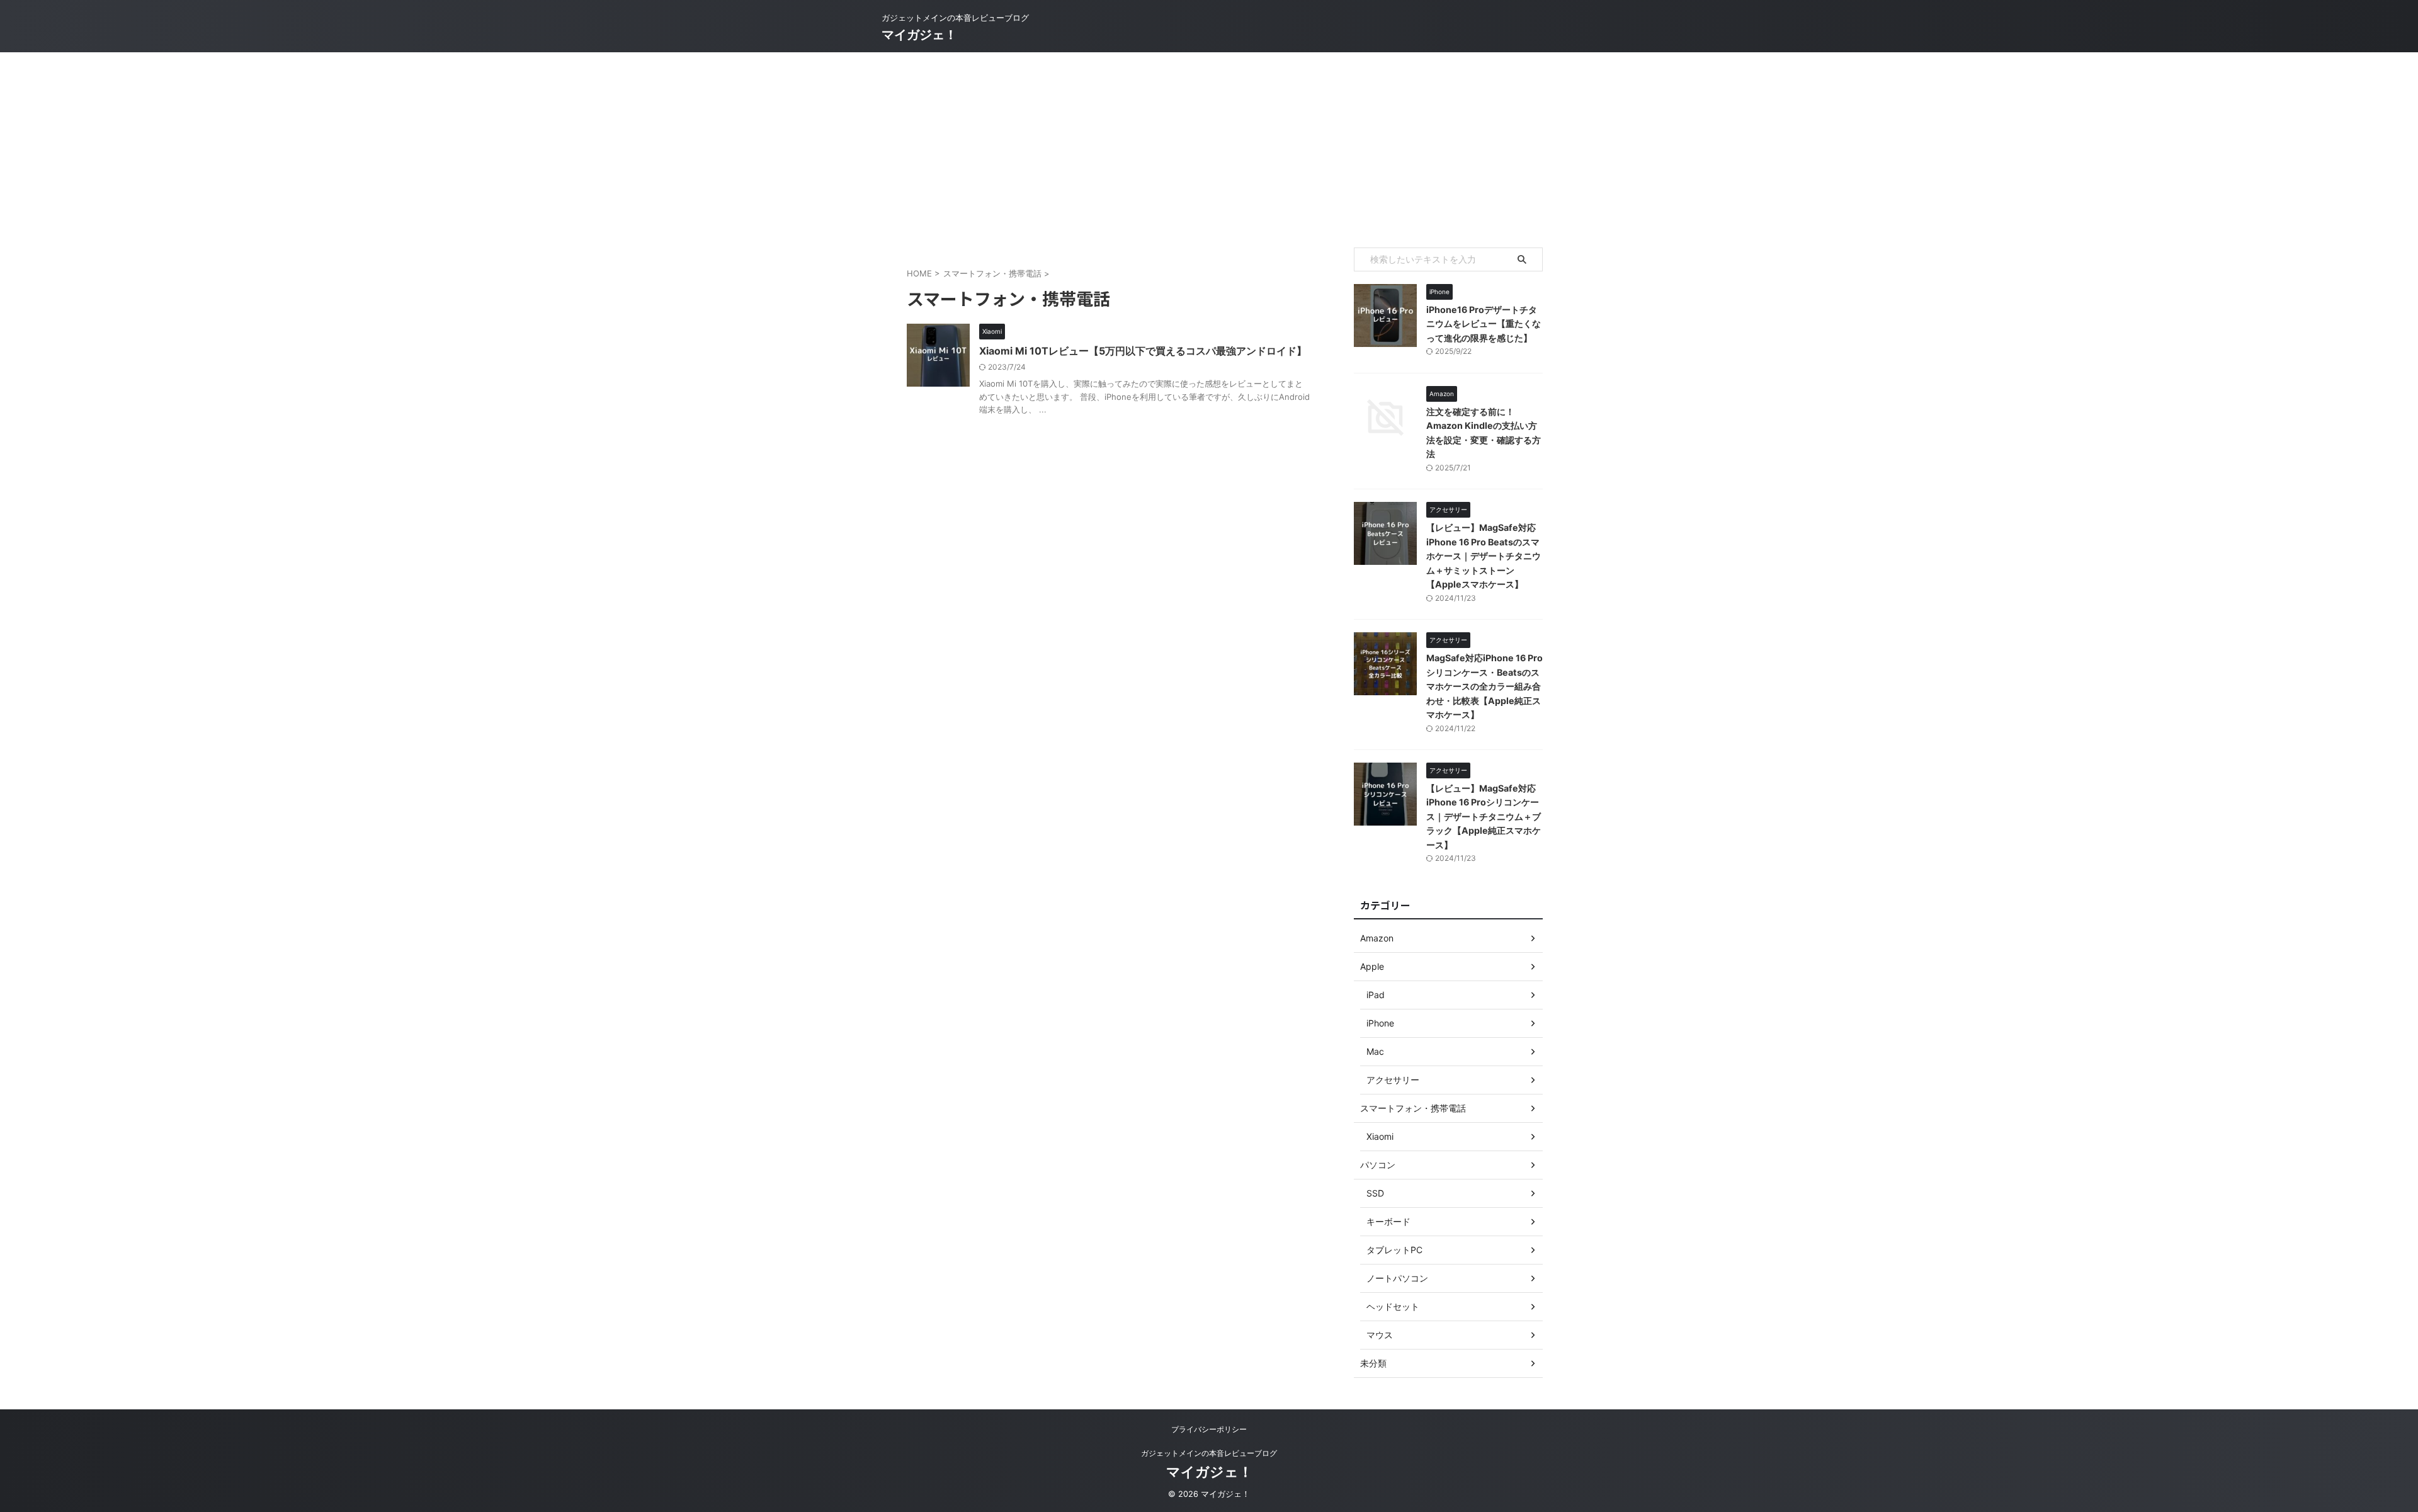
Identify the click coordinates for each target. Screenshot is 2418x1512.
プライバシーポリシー (1209, 1429)
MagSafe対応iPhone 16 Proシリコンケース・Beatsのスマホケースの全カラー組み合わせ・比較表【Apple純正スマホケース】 (1484, 686)
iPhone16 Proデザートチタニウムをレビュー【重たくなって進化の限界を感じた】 (1484, 324)
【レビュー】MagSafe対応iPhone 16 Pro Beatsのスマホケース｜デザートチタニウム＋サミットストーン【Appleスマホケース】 (1484, 556)
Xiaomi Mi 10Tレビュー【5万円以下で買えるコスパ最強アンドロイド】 (1143, 351)
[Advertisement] (1209, 147)
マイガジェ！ (919, 35)
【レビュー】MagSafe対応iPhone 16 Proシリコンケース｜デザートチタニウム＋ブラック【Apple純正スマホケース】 (1484, 816)
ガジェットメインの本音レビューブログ (1209, 1453)
